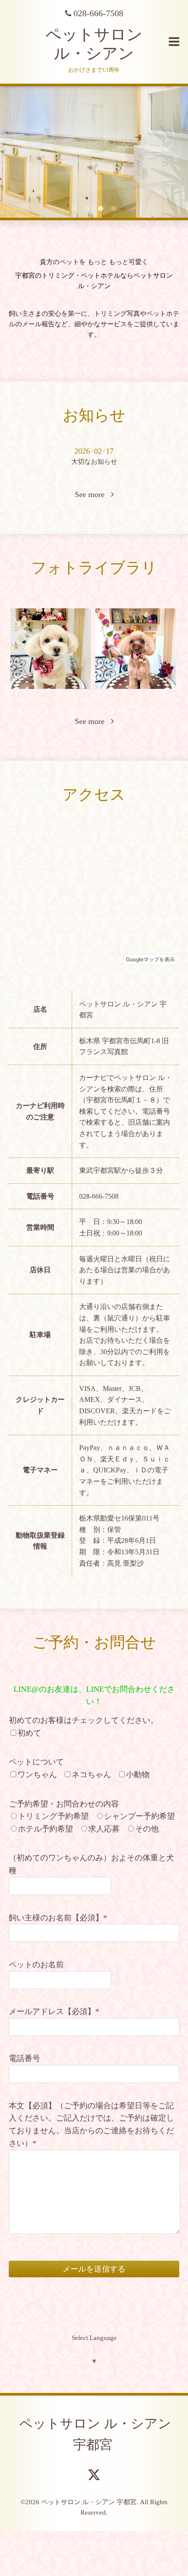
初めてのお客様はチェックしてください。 (84, 1720)
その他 (147, 1829)
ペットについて (36, 1762)
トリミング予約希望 (53, 1816)
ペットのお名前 (36, 1965)
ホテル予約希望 (45, 1829)
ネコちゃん (91, 1775)
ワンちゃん (37, 1775)
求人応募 (104, 1829)
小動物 (138, 1775)
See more (93, 494)
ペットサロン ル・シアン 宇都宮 (95, 2434)
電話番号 (24, 2058)
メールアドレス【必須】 (54, 2011)
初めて (29, 1733)
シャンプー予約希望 (139, 1816)
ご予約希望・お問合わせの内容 (64, 1804)
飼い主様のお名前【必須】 (58, 1918)
